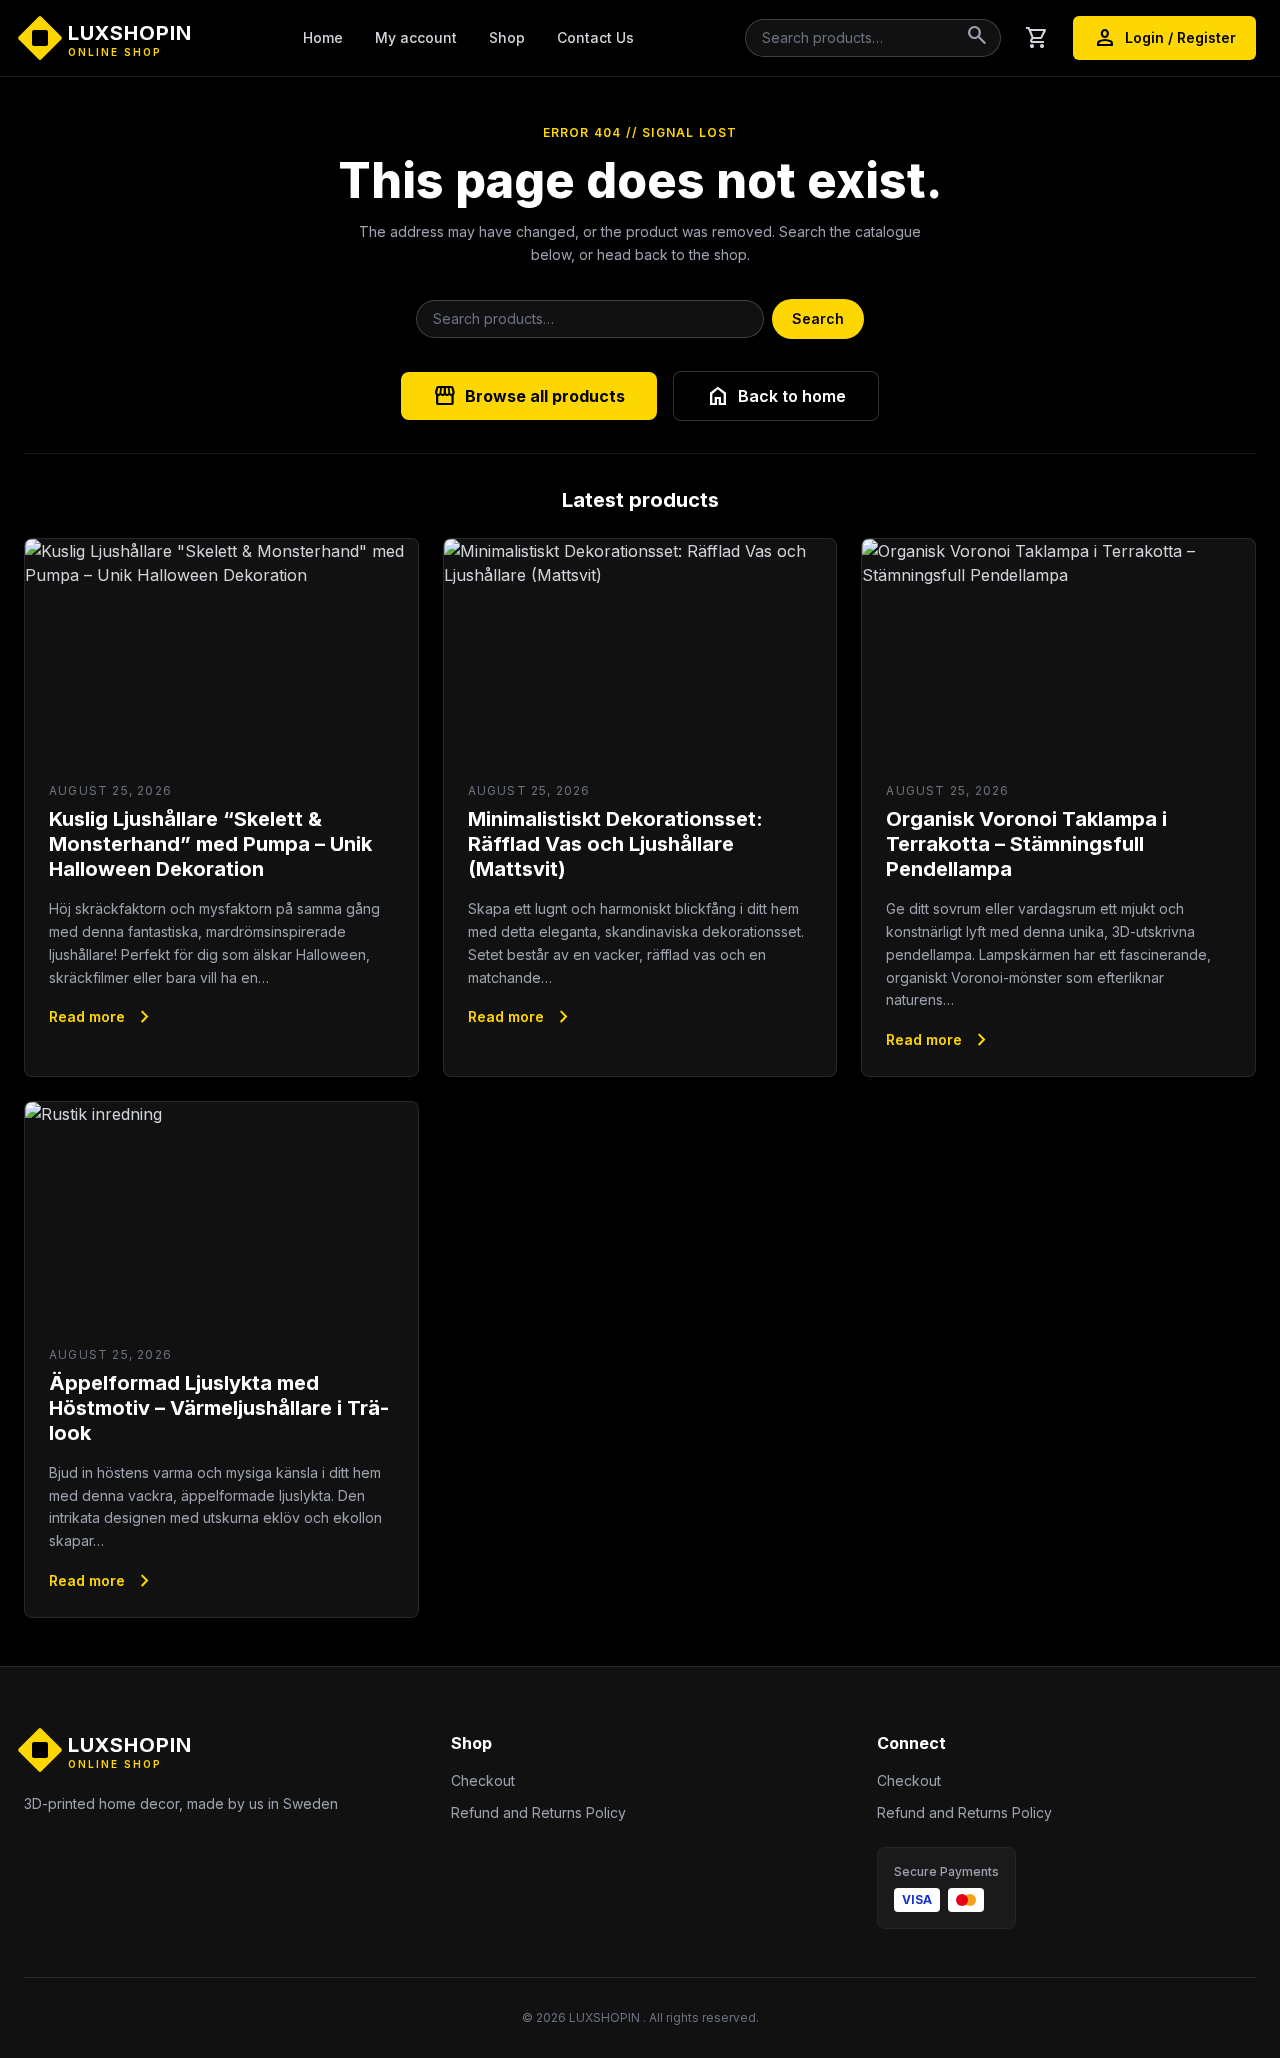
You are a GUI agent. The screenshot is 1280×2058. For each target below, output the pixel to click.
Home (323, 37)
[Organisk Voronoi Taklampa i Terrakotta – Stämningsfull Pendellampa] (1058, 649)
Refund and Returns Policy (538, 1812)
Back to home (776, 396)
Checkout (483, 1780)
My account (416, 37)
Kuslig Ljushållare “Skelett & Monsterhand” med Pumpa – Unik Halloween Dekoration (210, 844)
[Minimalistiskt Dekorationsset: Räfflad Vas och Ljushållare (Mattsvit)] (640, 649)
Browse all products (529, 396)
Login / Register (1164, 38)
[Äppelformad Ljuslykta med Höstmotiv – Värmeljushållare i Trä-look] (221, 1212)
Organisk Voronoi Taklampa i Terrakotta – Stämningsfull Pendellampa (1026, 844)
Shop (507, 37)
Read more (103, 1017)
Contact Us (595, 37)
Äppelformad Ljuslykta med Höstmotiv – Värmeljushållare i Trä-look (219, 1408)
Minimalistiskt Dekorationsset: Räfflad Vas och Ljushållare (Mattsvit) (615, 844)
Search (818, 318)
